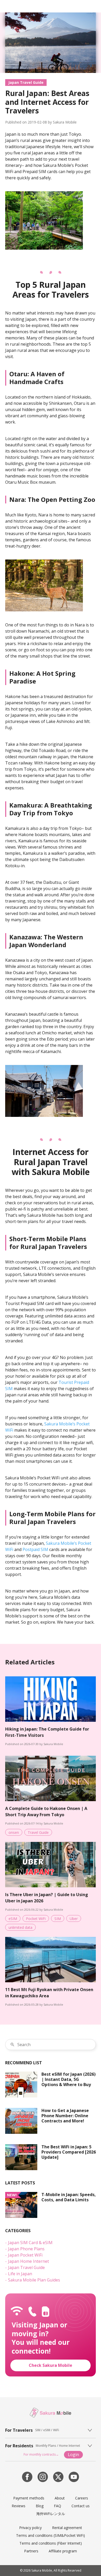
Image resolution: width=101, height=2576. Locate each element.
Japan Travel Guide (26, 82)
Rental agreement (67, 2528)
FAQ (57, 2506)
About (60, 2498)
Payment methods (29, 2498)
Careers (82, 2498)
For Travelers (19, 2430)
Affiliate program (63, 2551)
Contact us (81, 2506)
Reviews (19, 2506)
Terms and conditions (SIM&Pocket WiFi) (51, 2535)
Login (73, 2455)
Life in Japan (20, 2274)
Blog (40, 2506)
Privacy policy (30, 2528)
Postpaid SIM (35, 1549)
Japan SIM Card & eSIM (30, 2243)
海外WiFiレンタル (51, 2514)
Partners (31, 2551)
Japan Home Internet (28, 2261)
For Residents (19, 2446)
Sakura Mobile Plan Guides (34, 2280)
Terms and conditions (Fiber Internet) (51, 2543)
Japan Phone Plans (26, 2249)
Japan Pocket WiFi (25, 2255)
